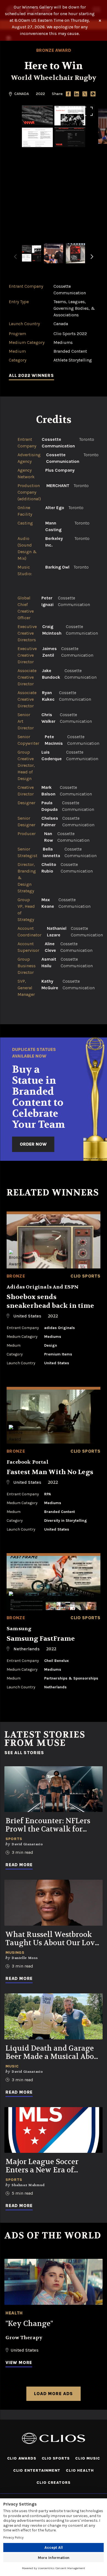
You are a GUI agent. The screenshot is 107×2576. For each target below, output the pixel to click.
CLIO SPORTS (56, 2458)
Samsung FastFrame (41, 1639)
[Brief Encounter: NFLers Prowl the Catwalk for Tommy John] (54, 1789)
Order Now (33, 1144)
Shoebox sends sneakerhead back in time (50, 1301)
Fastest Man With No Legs (50, 1472)
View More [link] (19, 2362)
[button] (92, 260)
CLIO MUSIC (88, 2458)
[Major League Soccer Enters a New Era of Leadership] (54, 2130)
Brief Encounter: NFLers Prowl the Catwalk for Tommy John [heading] (48, 1825)
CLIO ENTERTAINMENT (37, 2470)
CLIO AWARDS (22, 2458)
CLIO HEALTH (80, 2470)
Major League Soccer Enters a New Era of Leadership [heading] (42, 2166)
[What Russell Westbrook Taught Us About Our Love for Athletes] (54, 1903)
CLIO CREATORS (53, 2483)
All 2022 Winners (31, 375)
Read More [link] (19, 1865)
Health (14, 2313)
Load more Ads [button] (53, 2394)
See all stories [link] (24, 1753)
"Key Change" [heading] (29, 2324)
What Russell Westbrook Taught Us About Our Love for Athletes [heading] (52, 1939)
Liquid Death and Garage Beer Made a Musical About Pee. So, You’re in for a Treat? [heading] (54, 2053)
